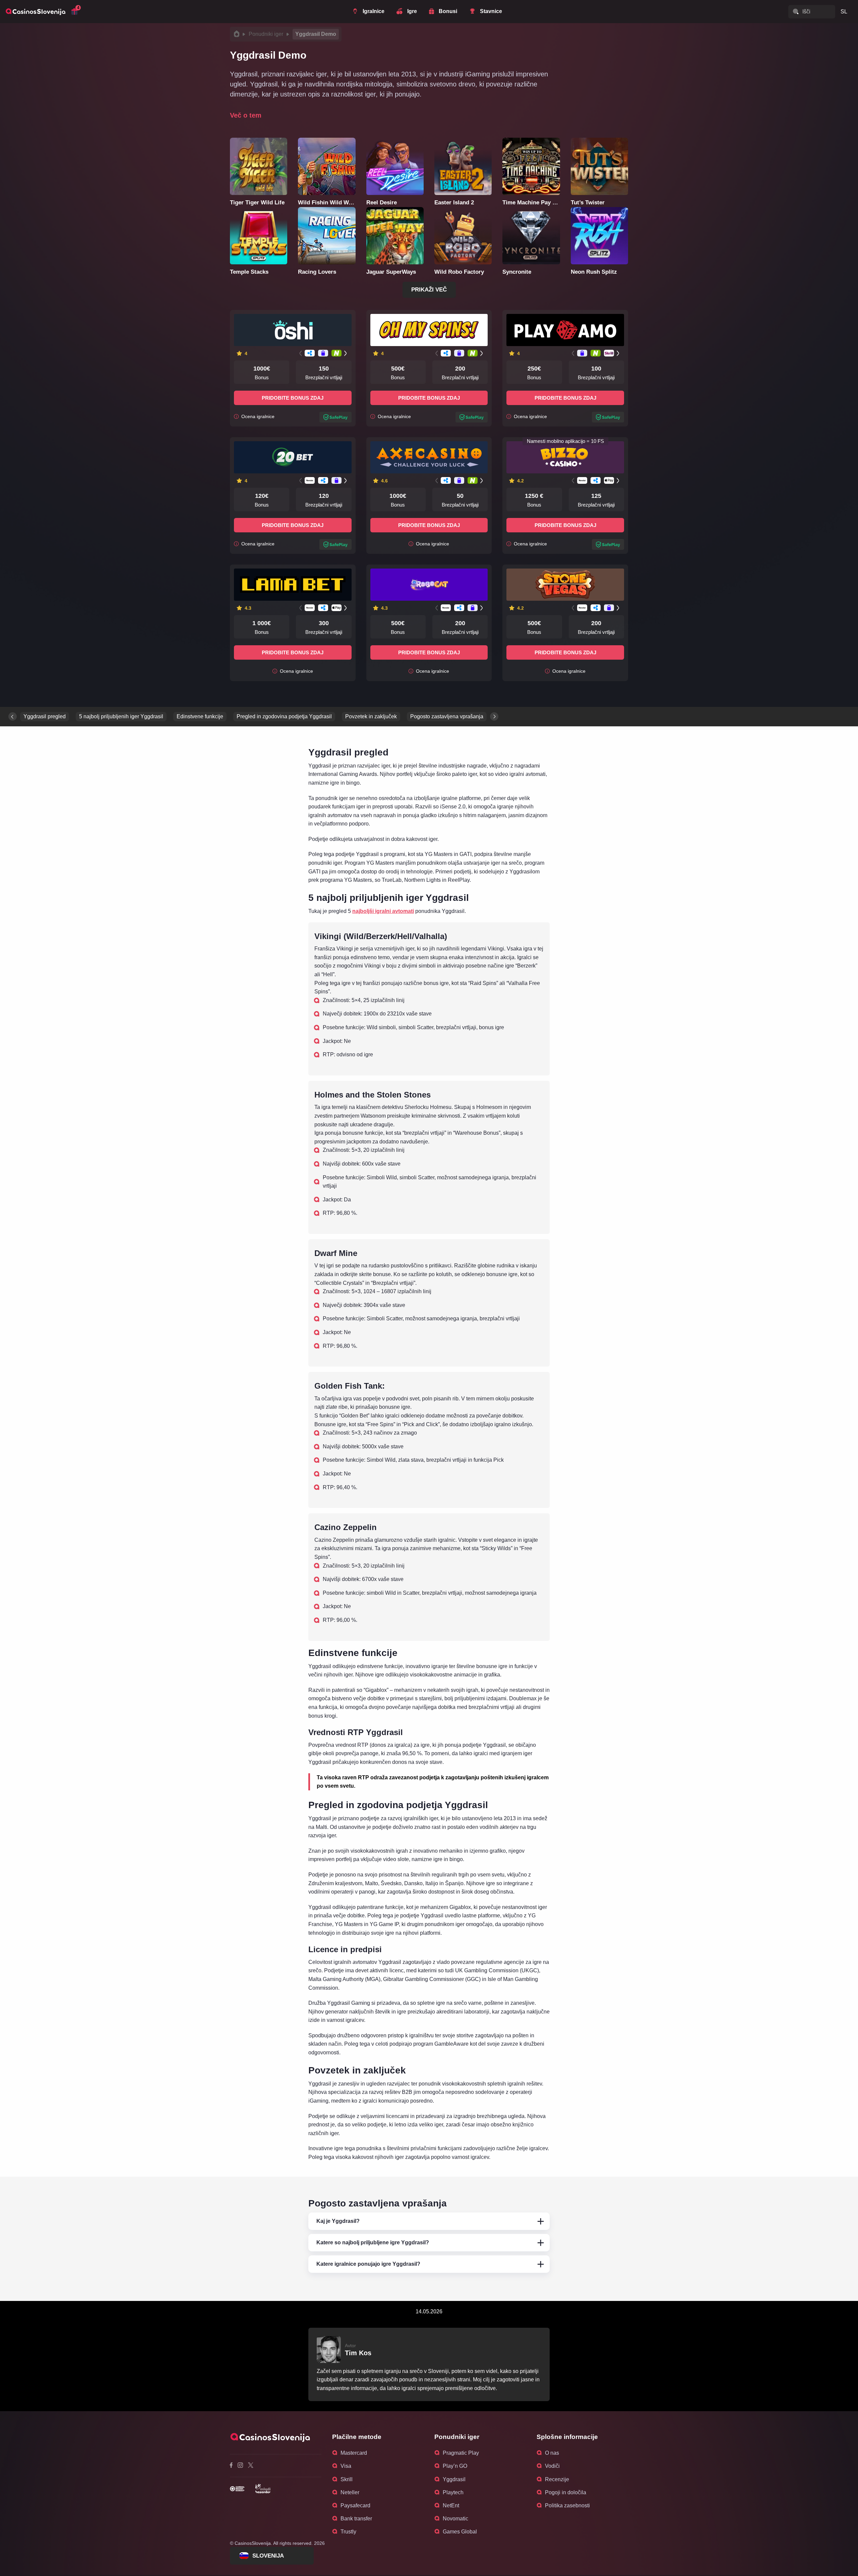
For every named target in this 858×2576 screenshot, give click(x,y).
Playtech (453, 2492)
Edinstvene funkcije (200, 716)
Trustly (348, 2532)
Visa (346, 2466)
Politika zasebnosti (567, 2505)
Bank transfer (356, 2519)
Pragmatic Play (461, 2453)
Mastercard (354, 2453)
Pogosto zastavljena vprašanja (447, 716)
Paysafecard (355, 2505)
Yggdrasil (454, 2479)
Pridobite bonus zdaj (293, 398)
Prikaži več (429, 290)
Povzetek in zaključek (371, 716)
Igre (412, 11)
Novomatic (455, 2519)
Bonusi (448, 11)
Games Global (460, 2532)
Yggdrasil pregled (45, 716)
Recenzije (557, 2479)
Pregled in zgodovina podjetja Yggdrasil (284, 716)
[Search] (796, 11)
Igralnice (374, 11)
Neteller (350, 2492)
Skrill (347, 2479)
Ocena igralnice (257, 417)
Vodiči (552, 2466)
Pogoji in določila (566, 2492)
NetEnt (451, 2505)
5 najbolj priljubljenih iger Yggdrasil (121, 716)
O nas (552, 2453)
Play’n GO (455, 2466)
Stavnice (491, 11)
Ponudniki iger (266, 34)
